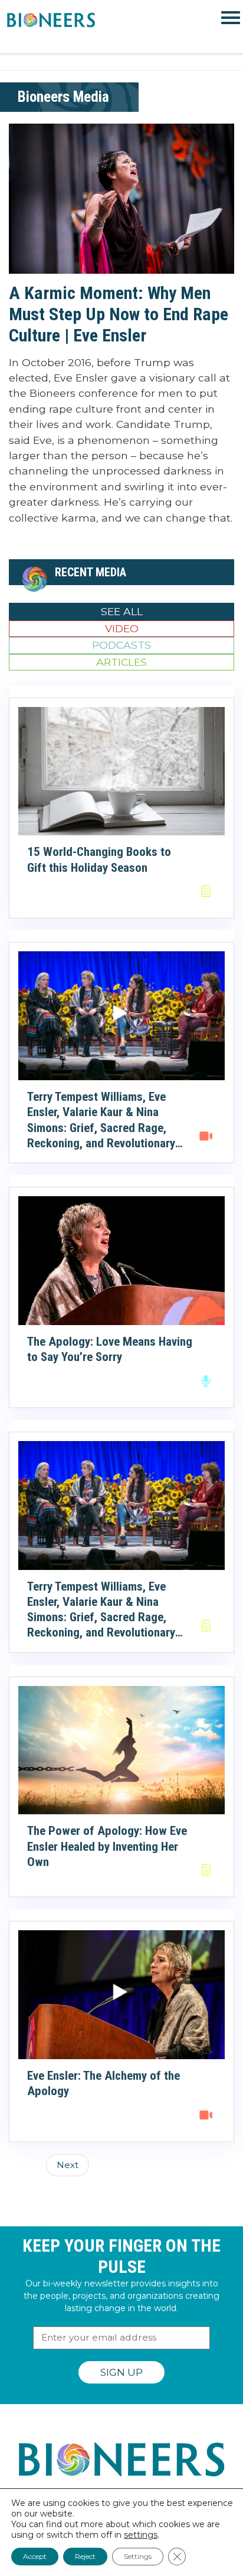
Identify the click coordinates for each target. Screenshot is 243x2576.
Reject (85, 2556)
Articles (121, 662)
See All (122, 611)
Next (68, 2165)
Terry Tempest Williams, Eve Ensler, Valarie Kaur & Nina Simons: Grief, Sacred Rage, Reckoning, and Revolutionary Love (101, 1128)
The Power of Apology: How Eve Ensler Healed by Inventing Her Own (107, 1846)
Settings (138, 2556)
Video (122, 628)
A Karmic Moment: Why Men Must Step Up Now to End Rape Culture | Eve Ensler (119, 314)
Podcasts (121, 645)
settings (141, 2535)
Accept (35, 2556)
